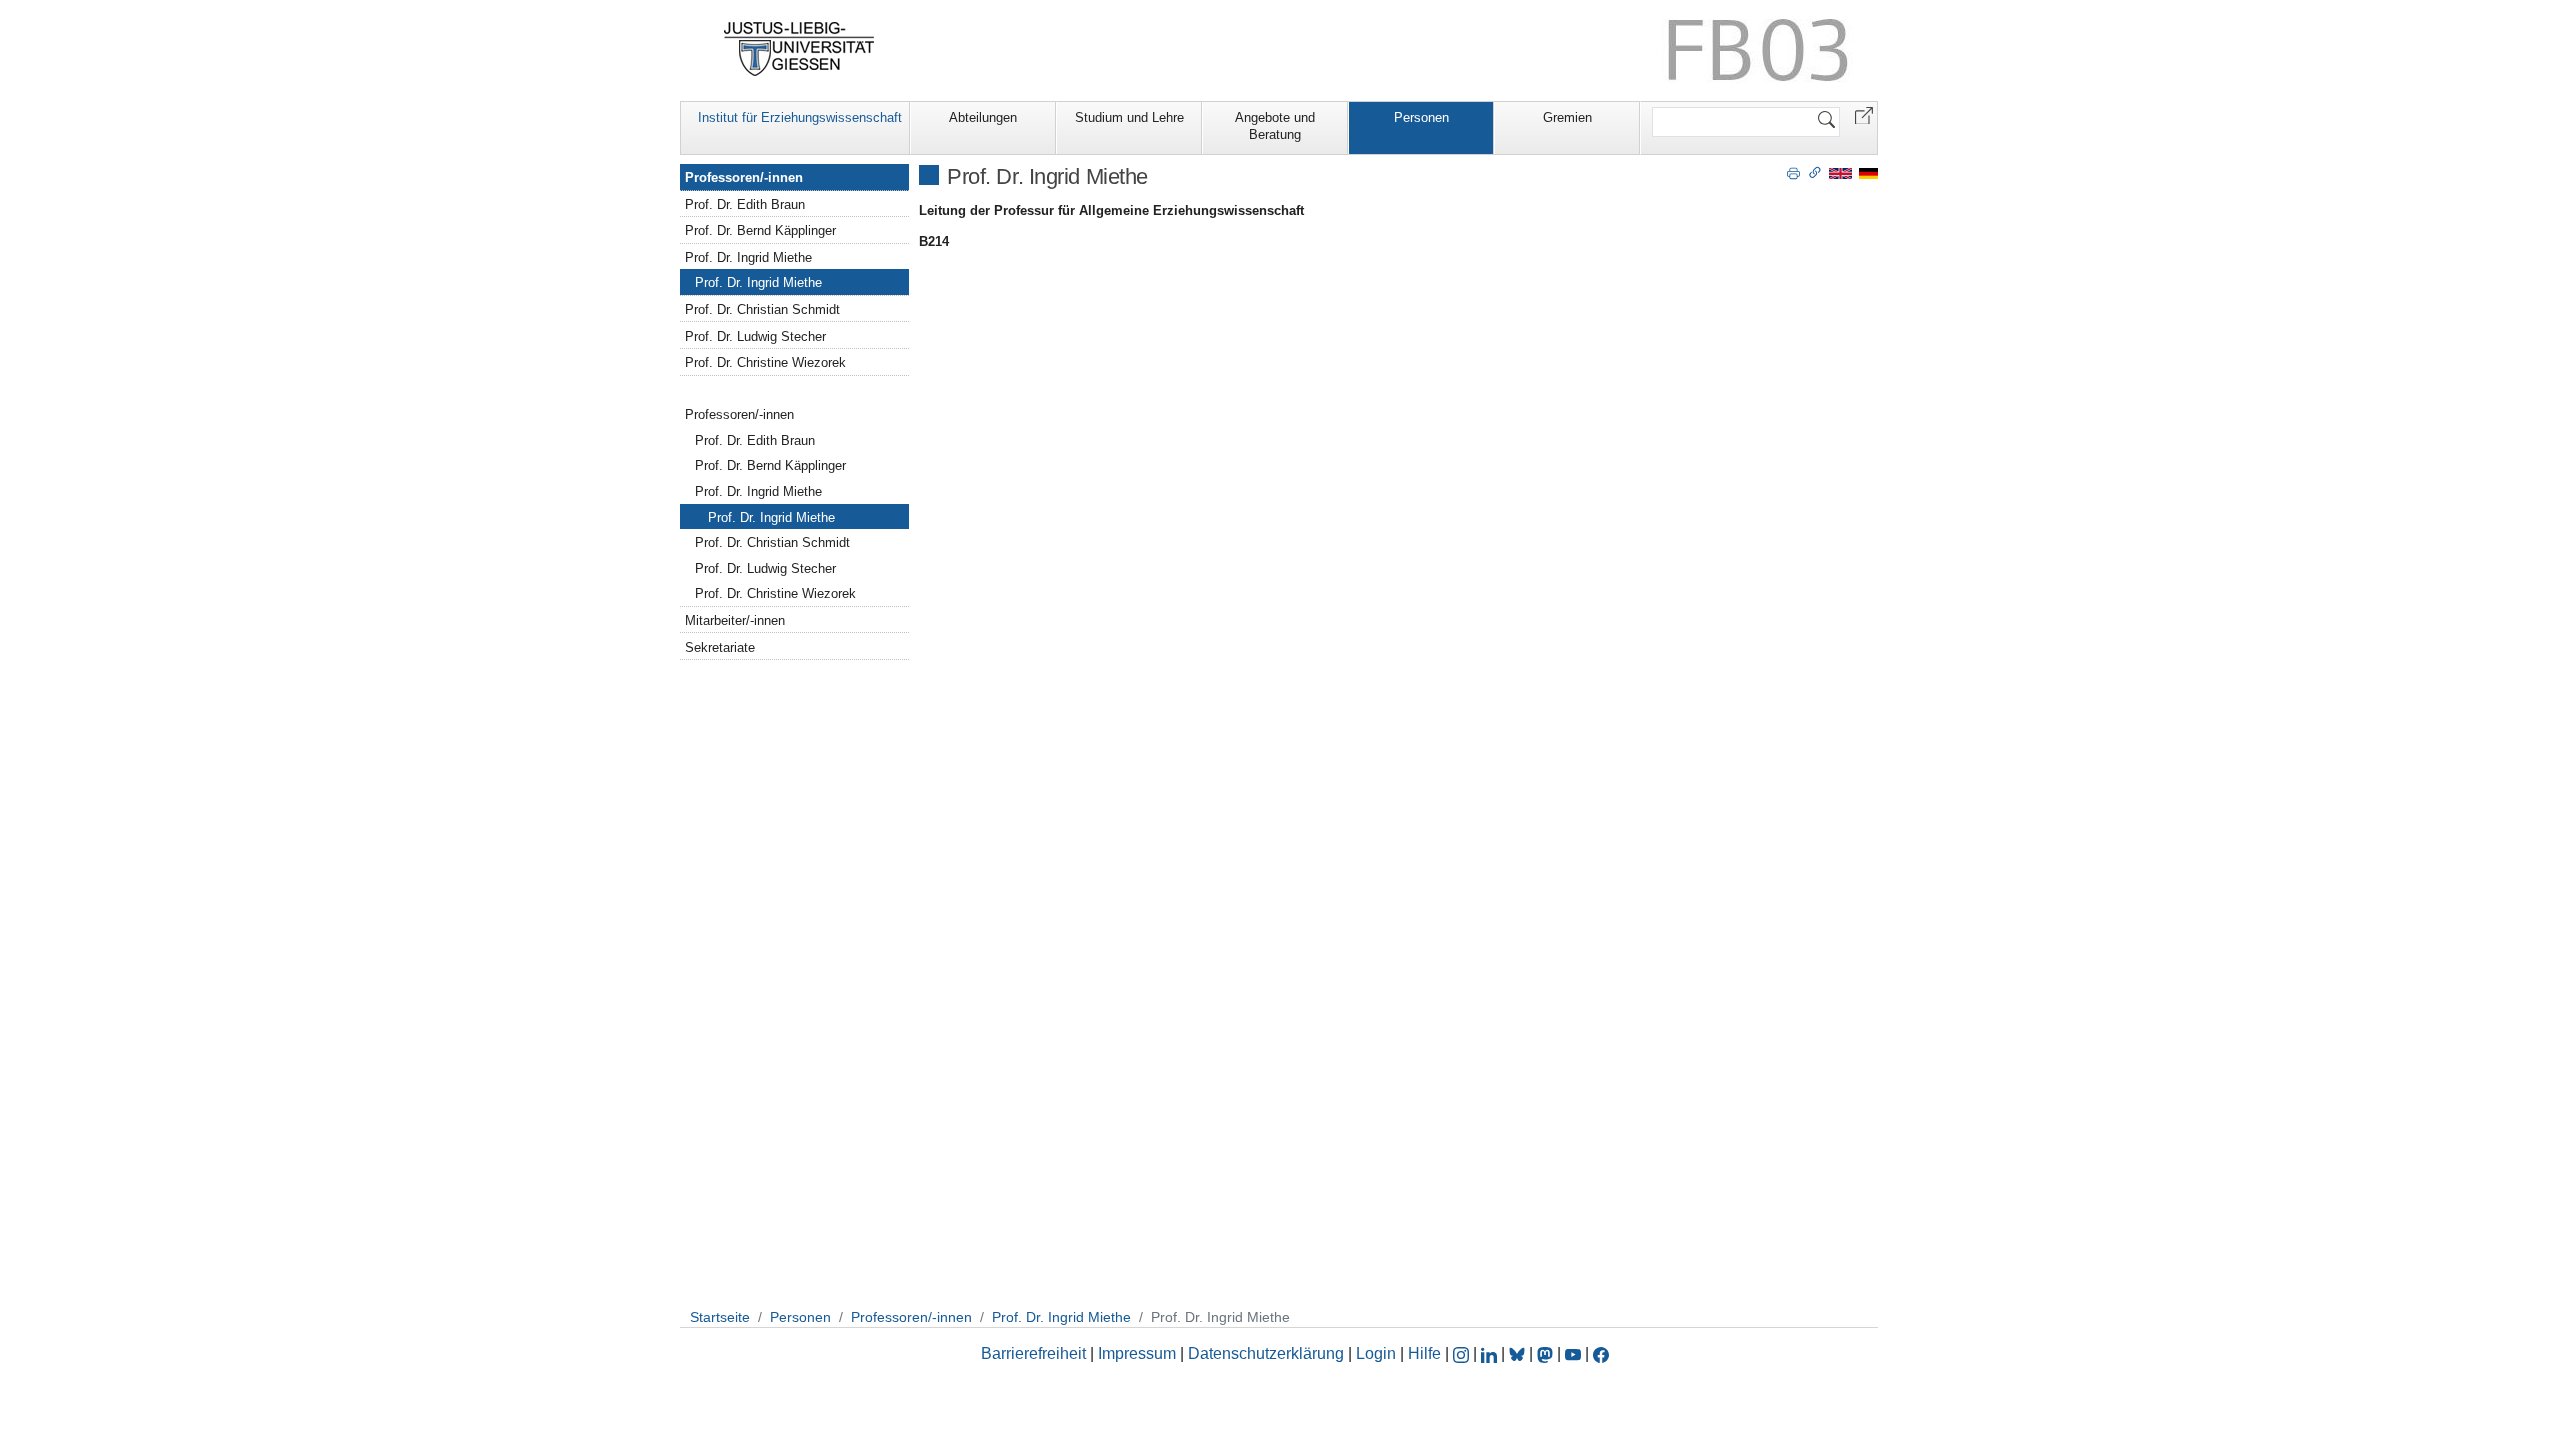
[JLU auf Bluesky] (1519, 1353)
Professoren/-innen (744, 177)
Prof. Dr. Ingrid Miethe (748, 257)
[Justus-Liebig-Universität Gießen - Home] (799, 49)
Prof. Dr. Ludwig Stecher (755, 336)
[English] (1840, 172)
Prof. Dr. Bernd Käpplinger (760, 230)
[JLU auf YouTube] (1573, 1353)
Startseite (720, 1317)
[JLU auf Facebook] (1601, 1353)
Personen (1421, 117)
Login (1378, 1353)
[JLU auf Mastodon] (1547, 1353)
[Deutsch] (1868, 172)
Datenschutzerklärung (1266, 1353)
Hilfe (1424, 1353)
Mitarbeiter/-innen (735, 620)
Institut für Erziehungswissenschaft (800, 117)
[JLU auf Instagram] (1463, 1353)
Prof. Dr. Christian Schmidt (762, 309)
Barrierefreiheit (1033, 1353)
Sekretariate (720, 647)
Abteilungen (983, 117)
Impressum (1137, 1353)
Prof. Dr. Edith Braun (745, 204)
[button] (1864, 114)
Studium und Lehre (1129, 117)
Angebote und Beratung (1275, 126)
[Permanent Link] (1815, 172)
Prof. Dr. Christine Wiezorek (765, 362)
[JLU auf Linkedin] (1491, 1353)
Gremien (1567, 117)
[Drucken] (1793, 172)
